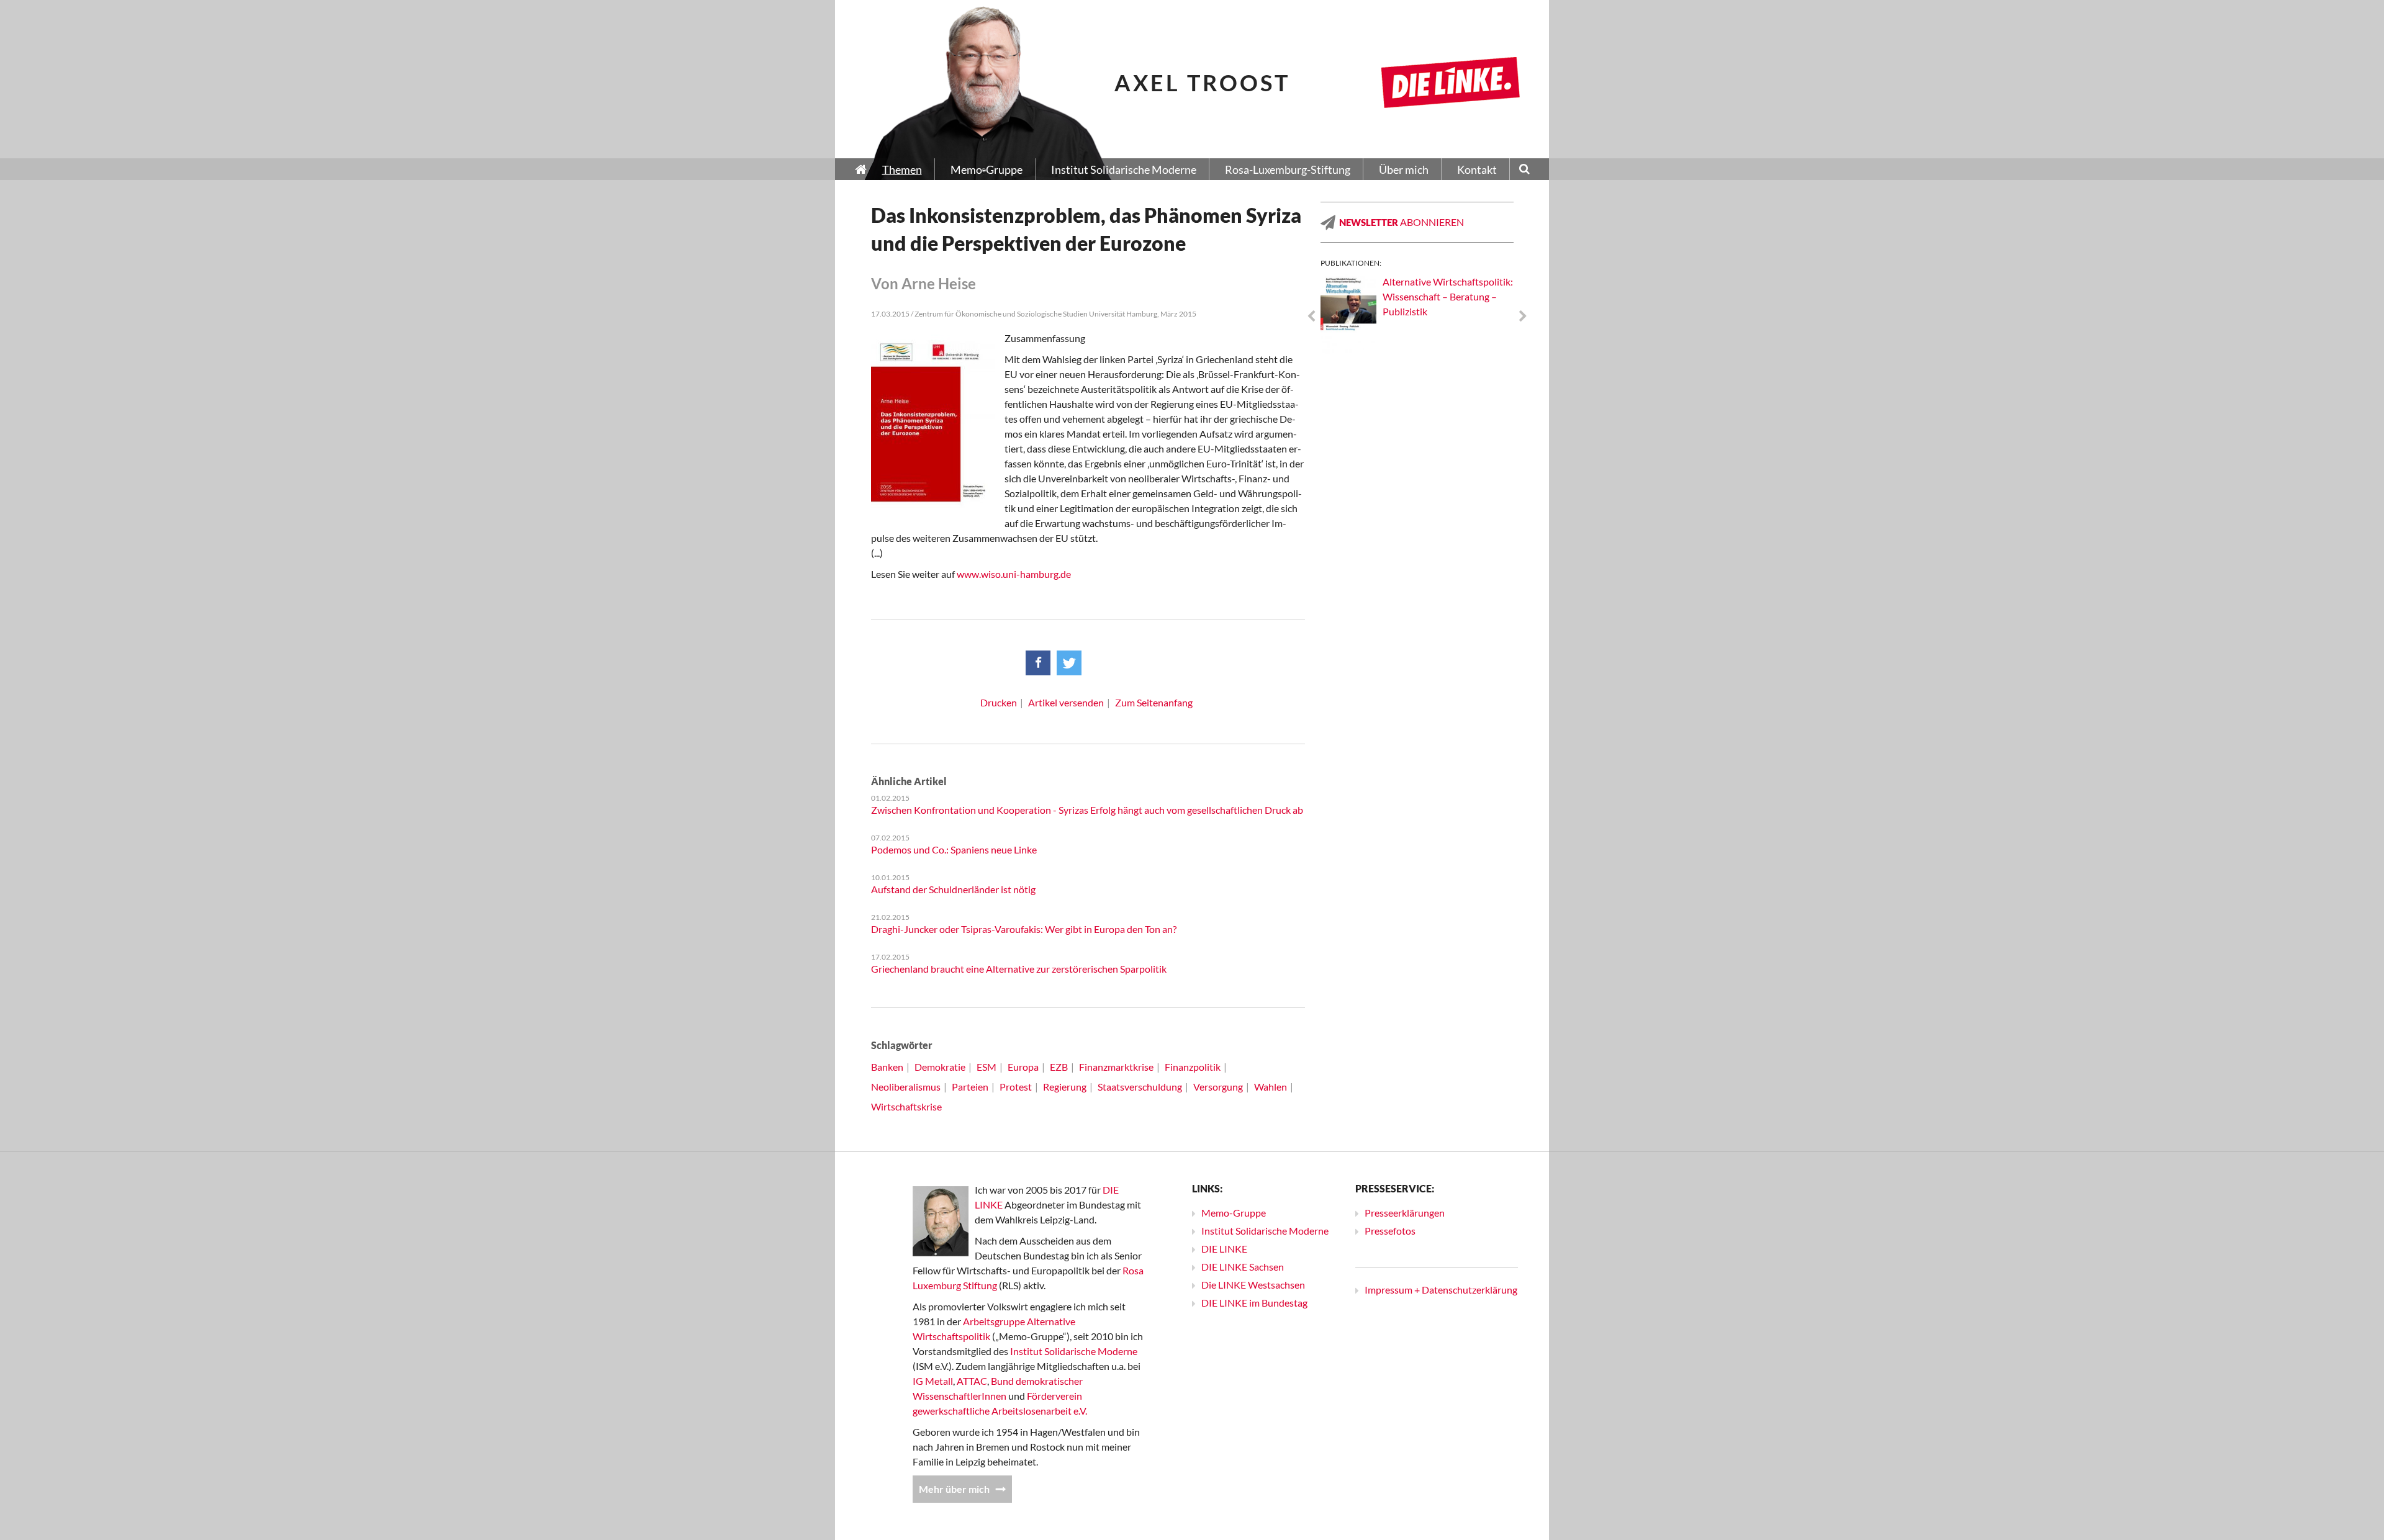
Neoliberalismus (906, 1087)
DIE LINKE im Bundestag (1254, 1303)
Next (1523, 317)
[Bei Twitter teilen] (1069, 663)
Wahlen (1271, 1087)
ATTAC (972, 1381)
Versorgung (1218, 1087)
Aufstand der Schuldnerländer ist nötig (953, 889)
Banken (887, 1067)
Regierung (1065, 1087)
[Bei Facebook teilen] (1038, 663)
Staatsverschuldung (1140, 1087)
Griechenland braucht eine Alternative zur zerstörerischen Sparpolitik (1019, 969)
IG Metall (933, 1381)
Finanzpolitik (1193, 1067)
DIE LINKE (1224, 1249)
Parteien (970, 1087)
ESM (987, 1067)
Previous (1311, 317)
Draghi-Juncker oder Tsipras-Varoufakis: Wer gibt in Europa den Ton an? (1024, 929)
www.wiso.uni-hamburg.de (1014, 574)
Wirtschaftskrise (906, 1106)
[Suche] (1524, 170)
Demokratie (940, 1067)
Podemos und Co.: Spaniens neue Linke (954, 849)
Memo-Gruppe (1234, 1213)
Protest (1016, 1087)
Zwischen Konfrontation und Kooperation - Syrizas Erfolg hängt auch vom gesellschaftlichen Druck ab (1087, 810)
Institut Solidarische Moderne (1074, 1351)
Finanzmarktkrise (1116, 1067)
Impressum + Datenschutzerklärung (1441, 1290)
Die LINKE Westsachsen (1253, 1285)
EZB (1059, 1067)
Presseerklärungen (1405, 1213)
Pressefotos (1390, 1231)
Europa (1023, 1067)
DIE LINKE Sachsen (1243, 1267)
